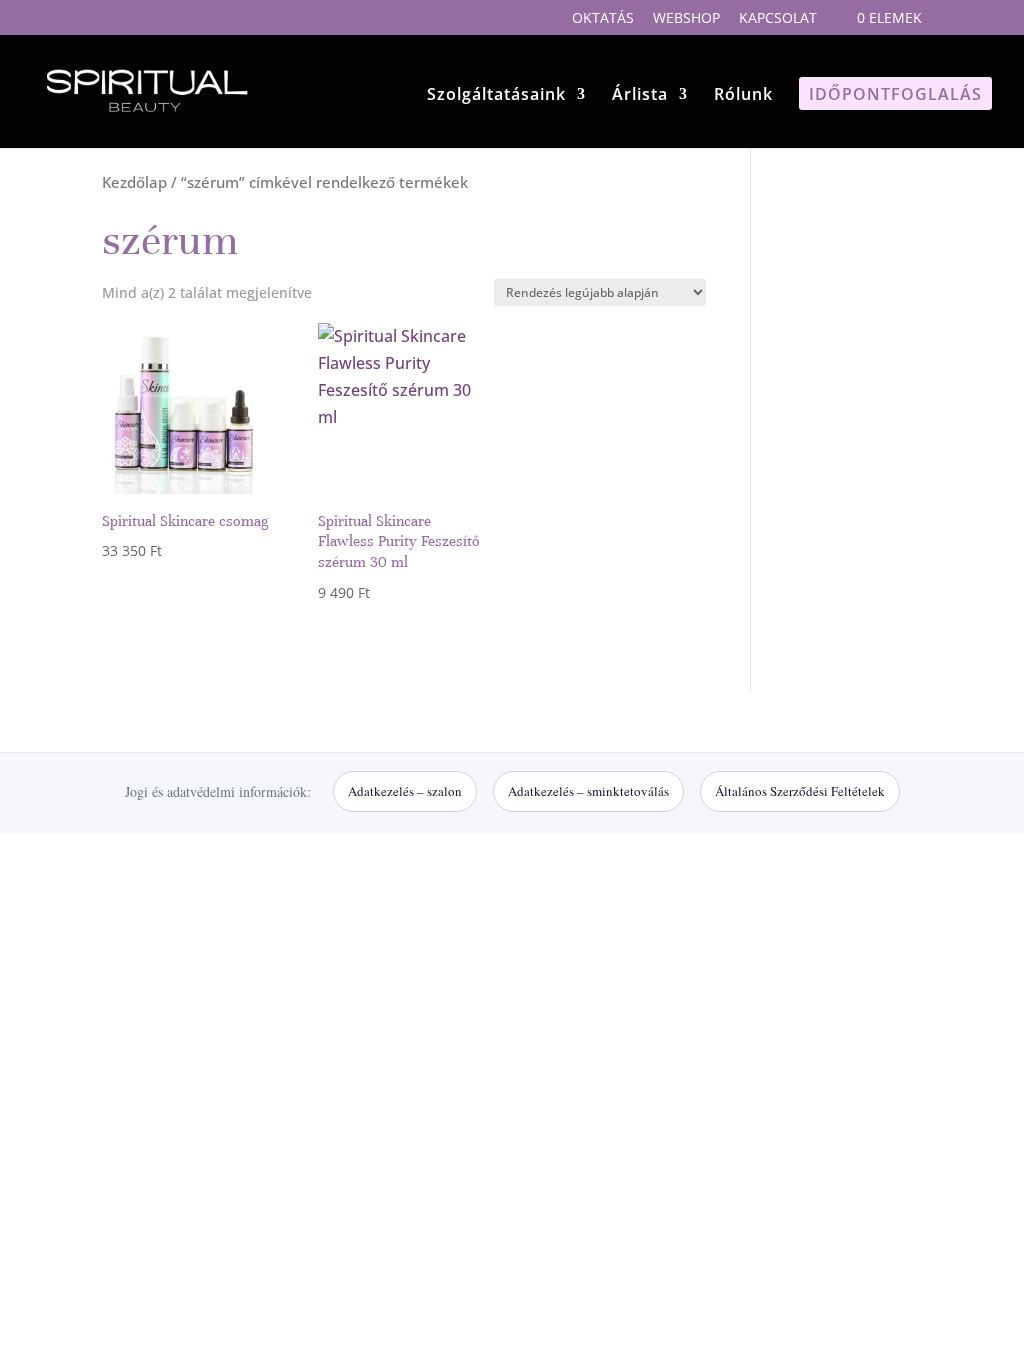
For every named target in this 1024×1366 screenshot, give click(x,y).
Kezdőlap (134, 182)
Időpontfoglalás (895, 96)
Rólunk (743, 96)
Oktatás (603, 19)
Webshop (686, 19)
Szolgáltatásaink (496, 96)
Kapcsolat (778, 19)
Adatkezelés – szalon (405, 791)
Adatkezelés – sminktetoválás (588, 791)
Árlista (640, 96)
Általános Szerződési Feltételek (800, 791)
